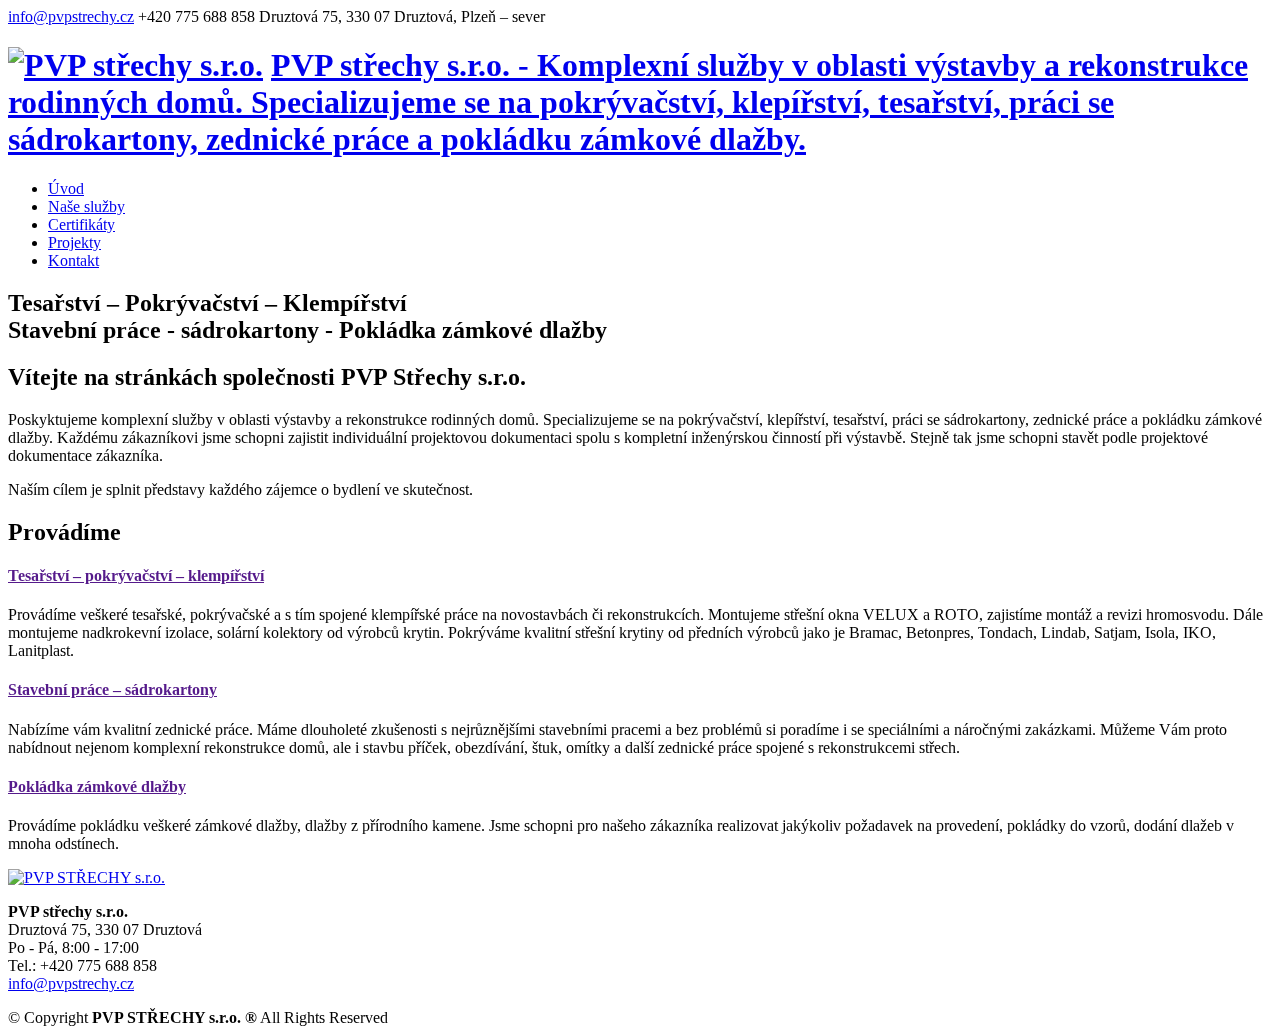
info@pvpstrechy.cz (71, 16)
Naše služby (86, 206)
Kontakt (73, 260)
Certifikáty (81, 224)
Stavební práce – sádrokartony (112, 689)
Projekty (74, 242)
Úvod (66, 188)
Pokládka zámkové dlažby (97, 786)
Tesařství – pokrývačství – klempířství (136, 575)
